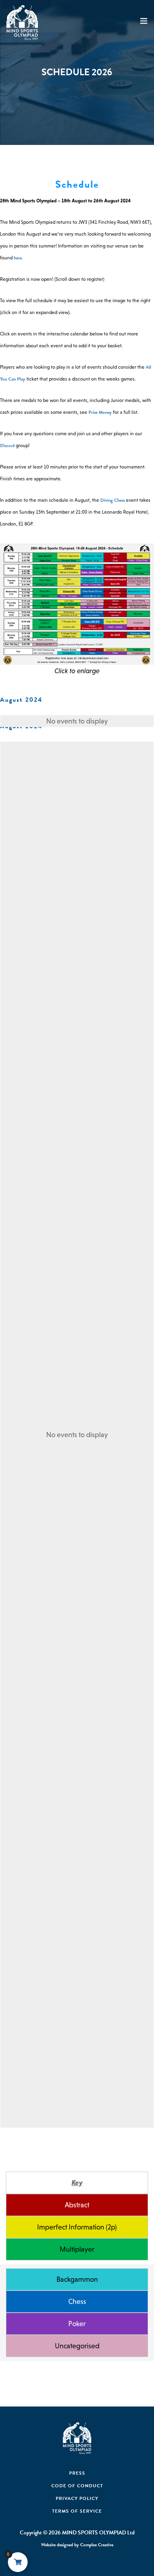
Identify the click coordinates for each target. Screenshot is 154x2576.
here (18, 258)
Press (77, 2473)
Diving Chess (113, 500)
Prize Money (100, 412)
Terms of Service (77, 2511)
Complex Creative (97, 2545)
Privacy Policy (77, 2498)
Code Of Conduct (77, 2486)
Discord (7, 446)
